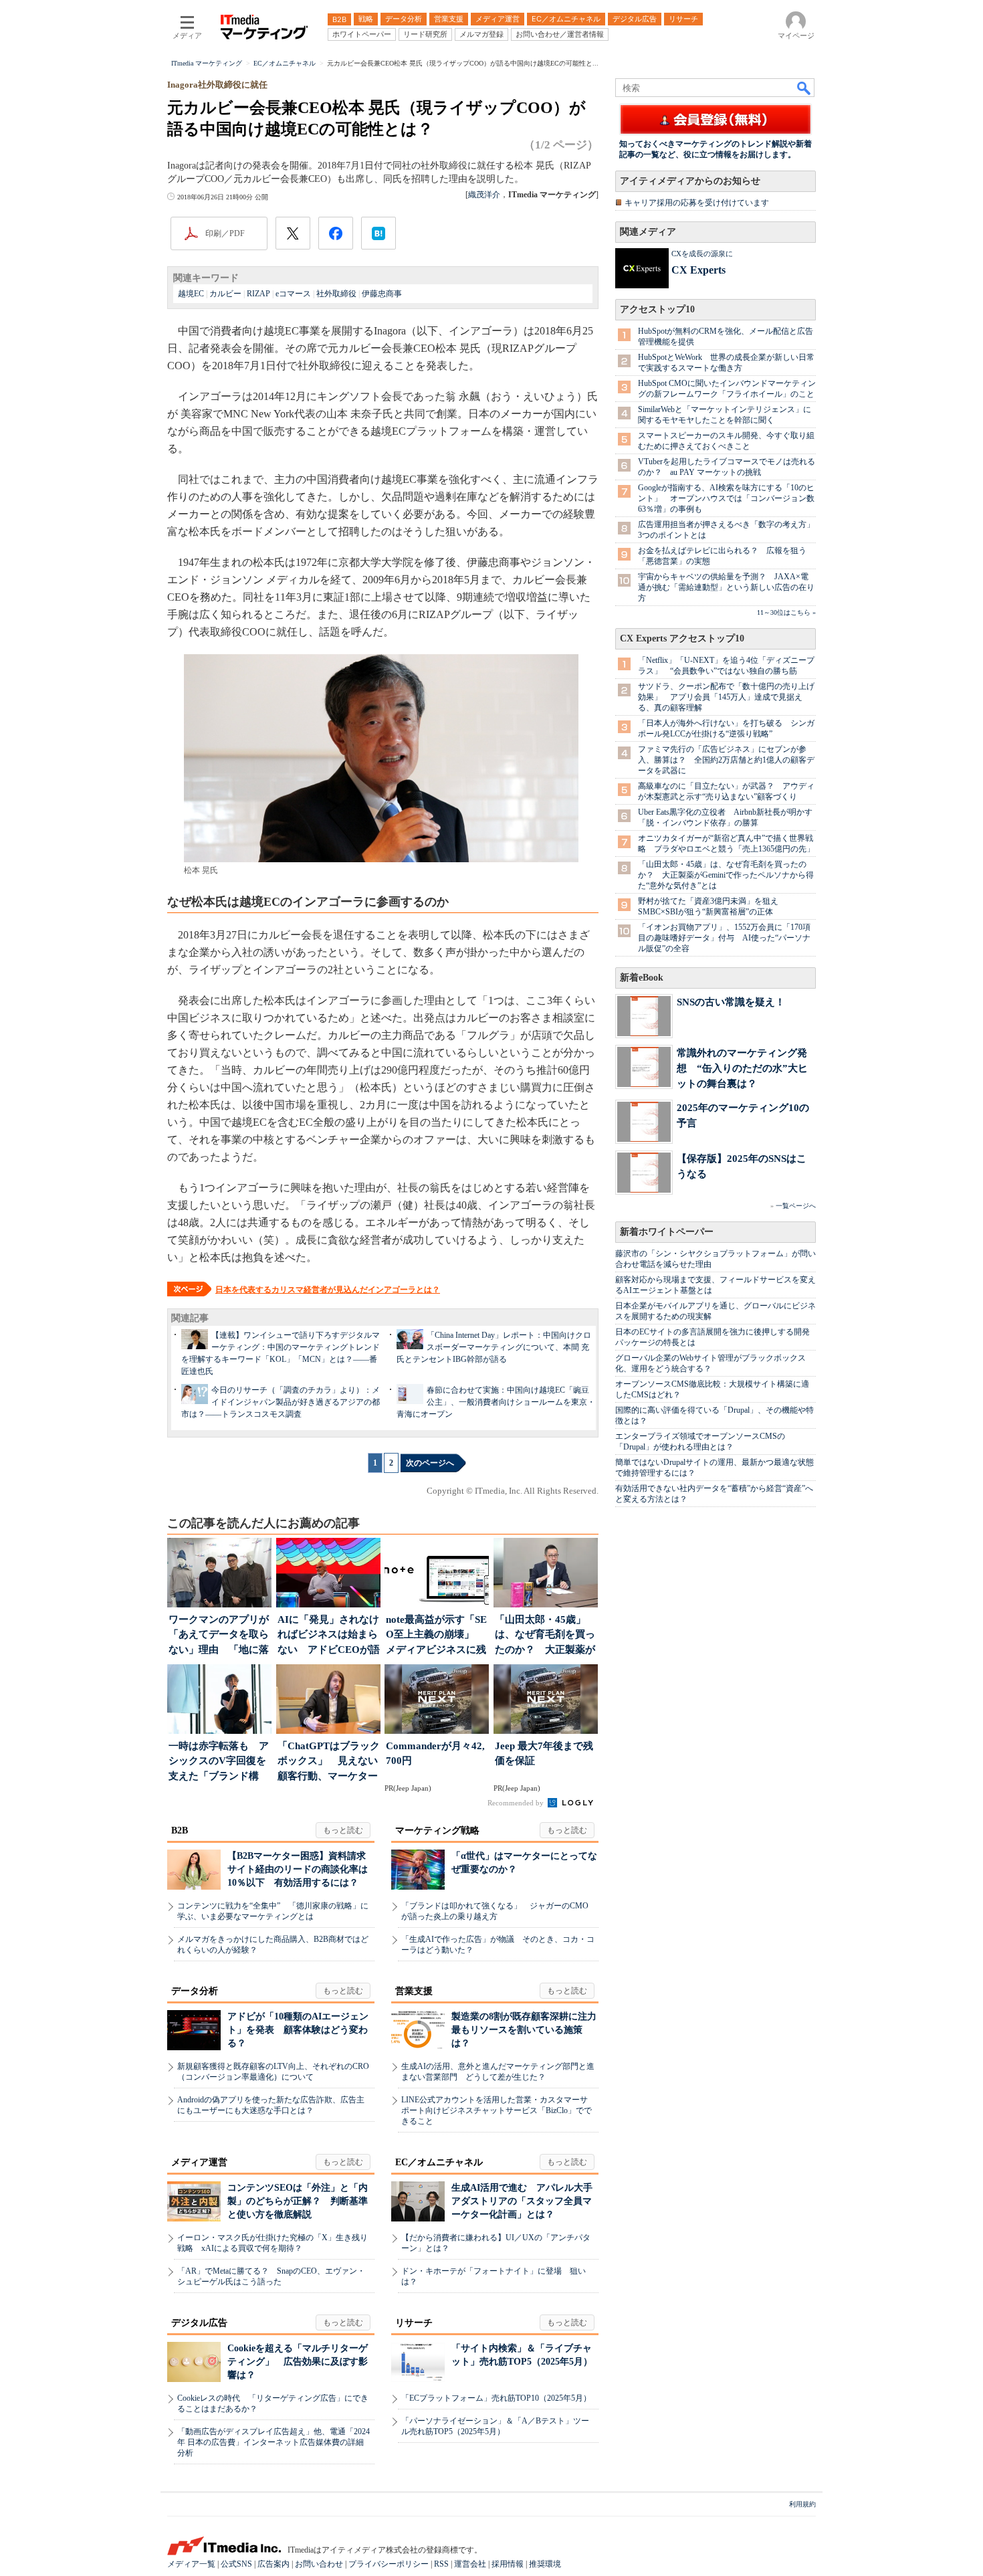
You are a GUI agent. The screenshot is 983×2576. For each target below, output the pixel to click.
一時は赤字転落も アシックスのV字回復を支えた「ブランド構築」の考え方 (219, 1762)
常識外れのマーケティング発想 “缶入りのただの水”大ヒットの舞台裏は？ (742, 1068)
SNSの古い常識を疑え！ (731, 1002)
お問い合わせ (319, 2564)
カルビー (225, 294)
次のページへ (430, 1463)
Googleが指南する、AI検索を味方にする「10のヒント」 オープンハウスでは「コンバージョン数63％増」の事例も (726, 498)
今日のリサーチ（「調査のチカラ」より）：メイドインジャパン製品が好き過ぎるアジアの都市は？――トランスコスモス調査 (281, 1402)
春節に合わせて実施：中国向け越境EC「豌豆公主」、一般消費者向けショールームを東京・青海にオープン (496, 1402)
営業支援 (414, 1991)
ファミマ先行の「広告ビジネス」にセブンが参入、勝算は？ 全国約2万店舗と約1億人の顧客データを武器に (726, 760)
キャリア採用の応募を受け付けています (697, 203)
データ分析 (195, 1991)
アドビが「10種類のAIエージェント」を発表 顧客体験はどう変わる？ (298, 2030)
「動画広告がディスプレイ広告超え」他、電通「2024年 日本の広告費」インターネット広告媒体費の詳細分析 (274, 2442)
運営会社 (470, 2564)
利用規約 (802, 2504)
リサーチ (414, 2323)
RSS (441, 2564)
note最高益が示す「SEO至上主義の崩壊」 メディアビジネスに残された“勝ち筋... (436, 1636)
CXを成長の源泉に (702, 254)
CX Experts (698, 270)
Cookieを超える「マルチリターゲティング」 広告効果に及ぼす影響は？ (298, 2362)
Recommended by (517, 1803)
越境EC (191, 294)
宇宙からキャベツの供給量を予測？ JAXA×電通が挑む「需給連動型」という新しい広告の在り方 (726, 587)
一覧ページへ (796, 1206)
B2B (180, 1830)
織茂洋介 (484, 195)
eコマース (293, 294)
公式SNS (236, 2564)
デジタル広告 (199, 2323)
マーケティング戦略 (437, 1830)
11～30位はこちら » (786, 612)
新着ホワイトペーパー (667, 1232)
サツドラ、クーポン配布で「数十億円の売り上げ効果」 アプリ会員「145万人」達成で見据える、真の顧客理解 (726, 697)
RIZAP (258, 294)
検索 (804, 88)
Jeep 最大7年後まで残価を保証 (544, 1754)
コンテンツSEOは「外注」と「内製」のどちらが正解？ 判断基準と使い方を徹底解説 (298, 2201)
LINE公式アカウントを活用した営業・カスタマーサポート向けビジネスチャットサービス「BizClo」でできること (497, 2110)
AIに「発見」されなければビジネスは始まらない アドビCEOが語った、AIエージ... (329, 1636)
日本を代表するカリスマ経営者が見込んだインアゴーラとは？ (328, 1290)
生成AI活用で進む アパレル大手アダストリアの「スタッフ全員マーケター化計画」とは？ (522, 2201)
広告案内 (274, 2564)
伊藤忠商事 (382, 294)
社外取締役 (336, 294)
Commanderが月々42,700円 (435, 1754)
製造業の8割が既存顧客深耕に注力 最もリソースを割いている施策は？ (529, 2030)
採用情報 (508, 2564)
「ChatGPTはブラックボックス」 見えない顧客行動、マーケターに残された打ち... (329, 1762)
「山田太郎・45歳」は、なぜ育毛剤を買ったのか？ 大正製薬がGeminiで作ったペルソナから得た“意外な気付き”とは (726, 875)
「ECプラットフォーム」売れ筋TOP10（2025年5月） (496, 2398)
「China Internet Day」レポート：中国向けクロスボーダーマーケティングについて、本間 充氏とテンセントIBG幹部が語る (494, 1347)
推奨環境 (545, 2564)
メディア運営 (199, 2162)
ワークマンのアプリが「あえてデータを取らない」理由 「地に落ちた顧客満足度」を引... (219, 1636)
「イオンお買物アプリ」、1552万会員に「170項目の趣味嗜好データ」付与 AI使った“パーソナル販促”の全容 (724, 938)
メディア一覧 (191, 2564)
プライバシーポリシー (389, 2564)
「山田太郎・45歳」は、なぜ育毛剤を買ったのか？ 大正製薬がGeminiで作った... (545, 1636)
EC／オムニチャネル (439, 2162)
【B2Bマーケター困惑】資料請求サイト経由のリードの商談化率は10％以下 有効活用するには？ (298, 1869)
